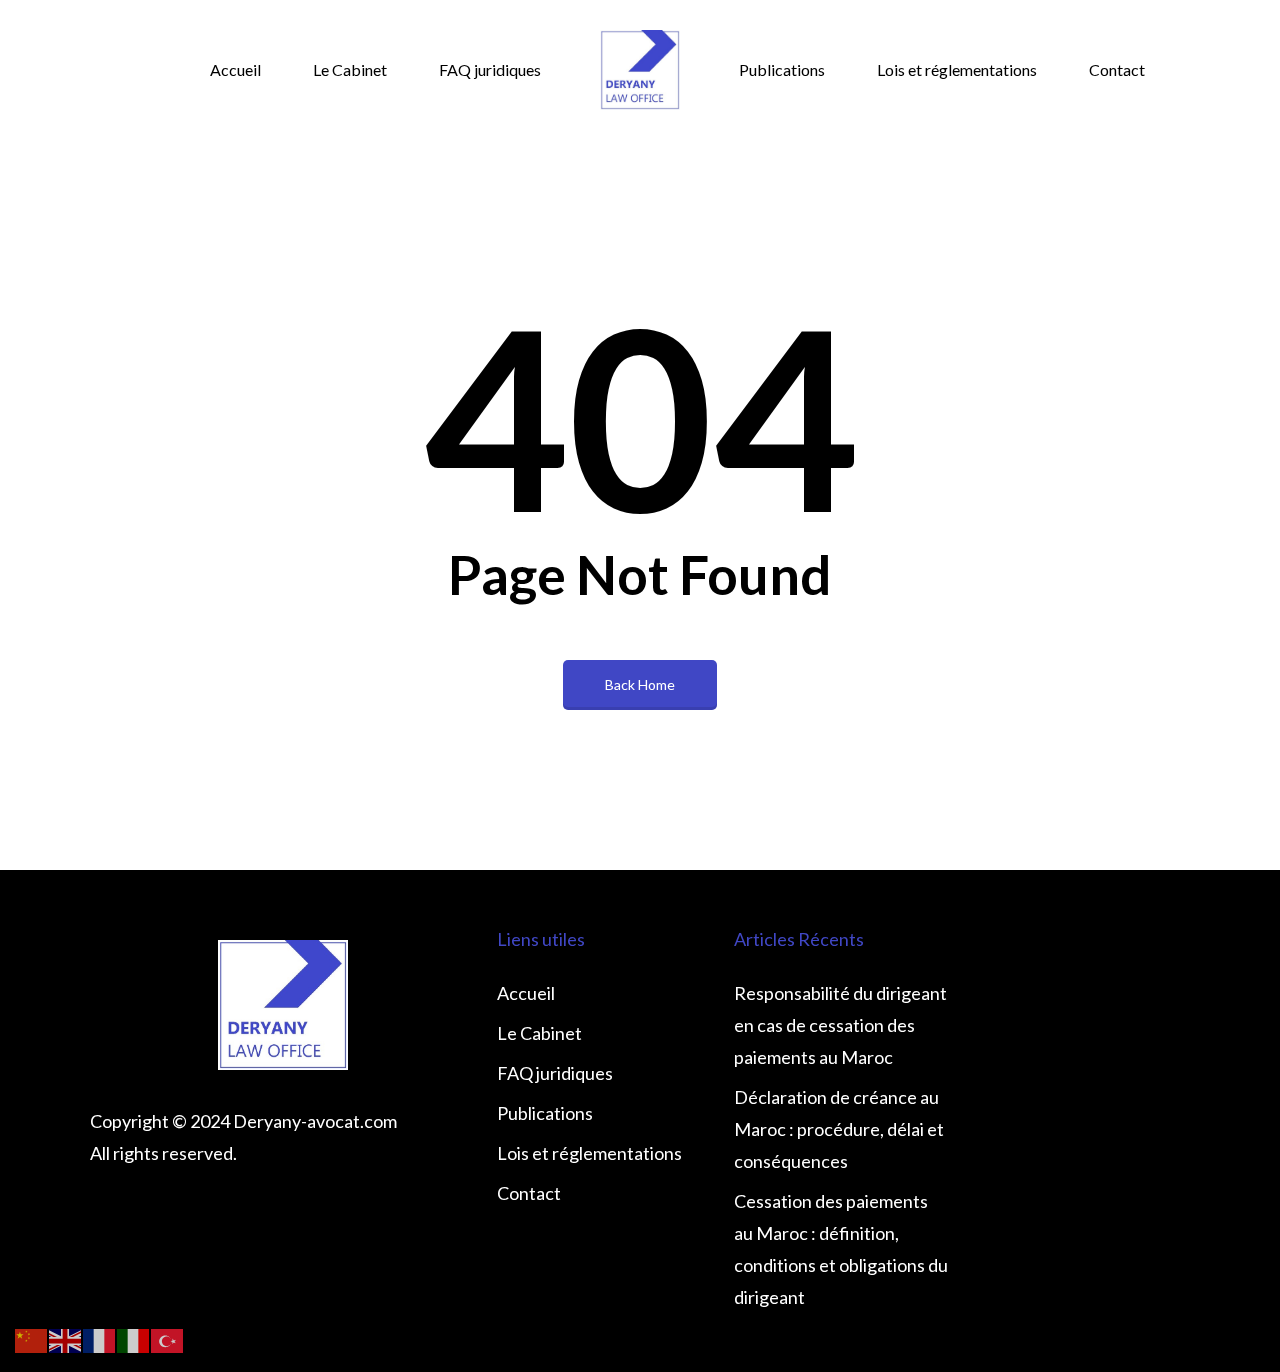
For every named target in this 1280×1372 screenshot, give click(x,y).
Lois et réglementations (589, 1153)
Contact (529, 1193)
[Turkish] (168, 1339)
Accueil (526, 993)
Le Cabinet (539, 1033)
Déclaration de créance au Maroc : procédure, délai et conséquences (839, 1129)
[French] (100, 1339)
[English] (66, 1339)
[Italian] (134, 1339)
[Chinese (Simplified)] (32, 1339)
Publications (545, 1113)
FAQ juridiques (555, 1073)
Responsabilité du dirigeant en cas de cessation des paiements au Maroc (840, 1025)
